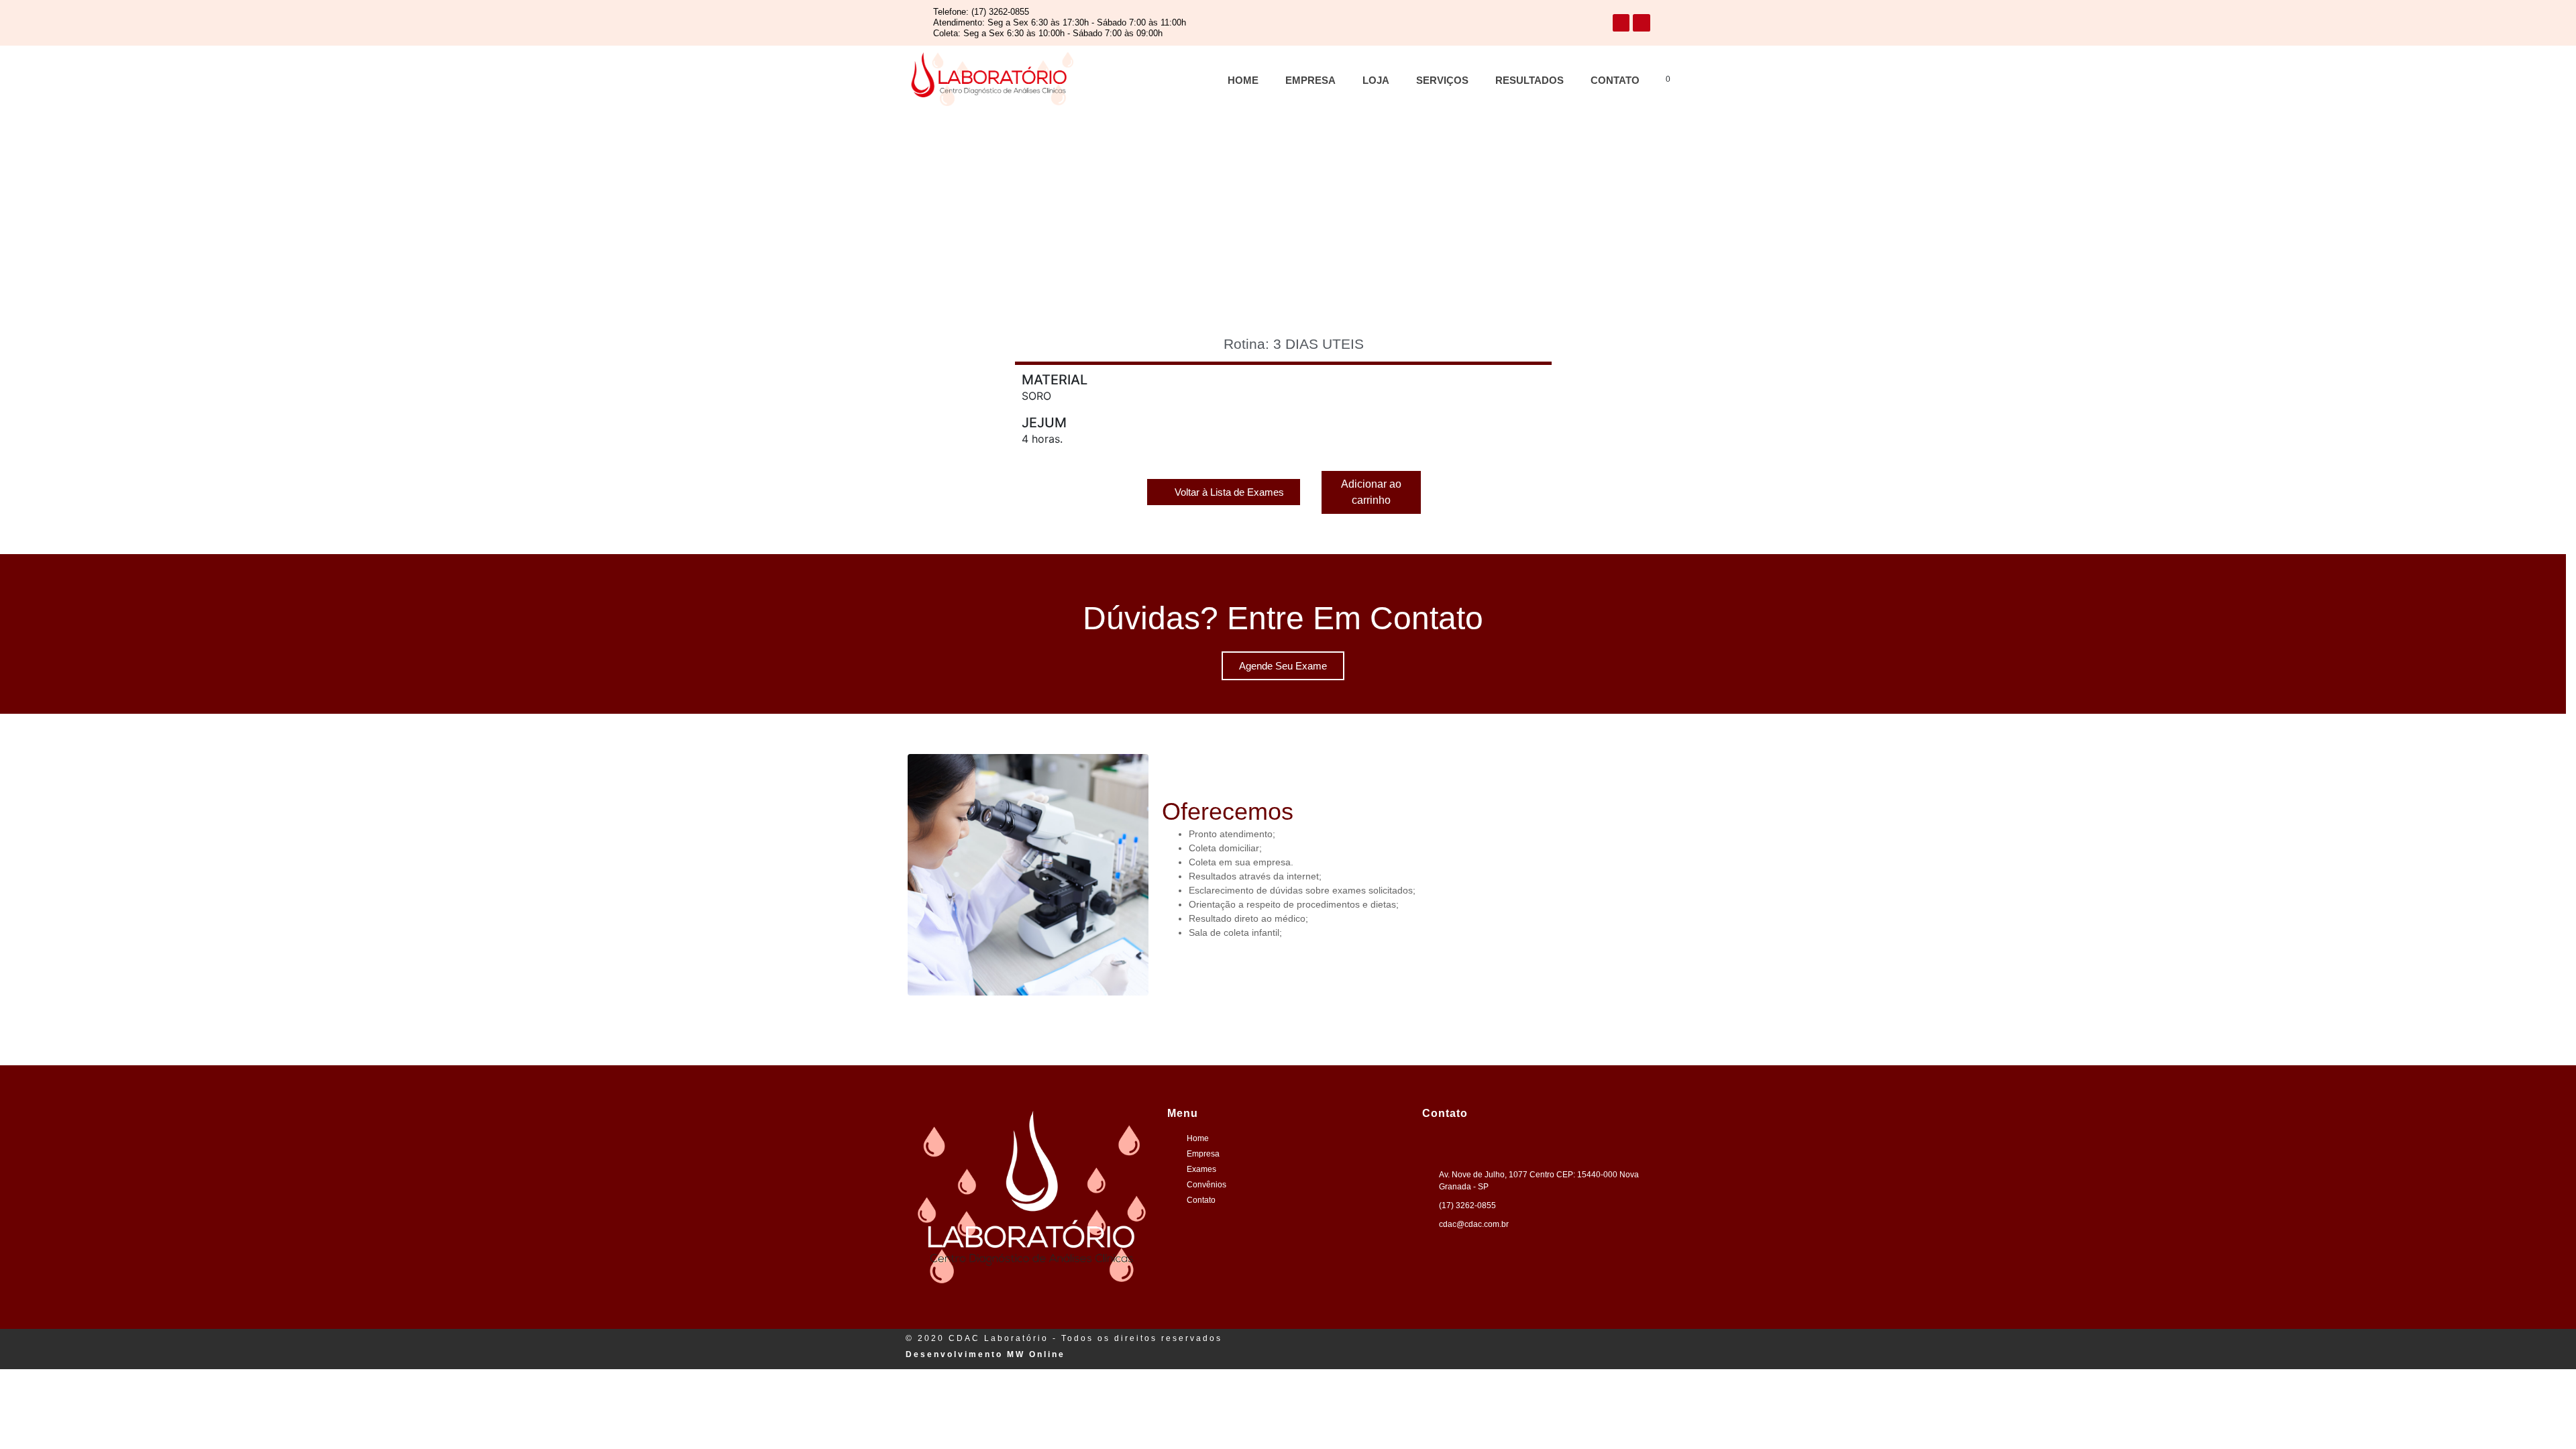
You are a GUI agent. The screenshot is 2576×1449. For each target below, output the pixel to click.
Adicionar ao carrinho (1371, 492)
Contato (1615, 80)
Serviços (1442, 80)
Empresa (1310, 80)
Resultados (1529, 80)
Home (1243, 80)
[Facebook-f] (1621, 23)
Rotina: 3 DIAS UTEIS (1294, 344)
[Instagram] (1642, 23)
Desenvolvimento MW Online (985, 1354)
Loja (1376, 80)
